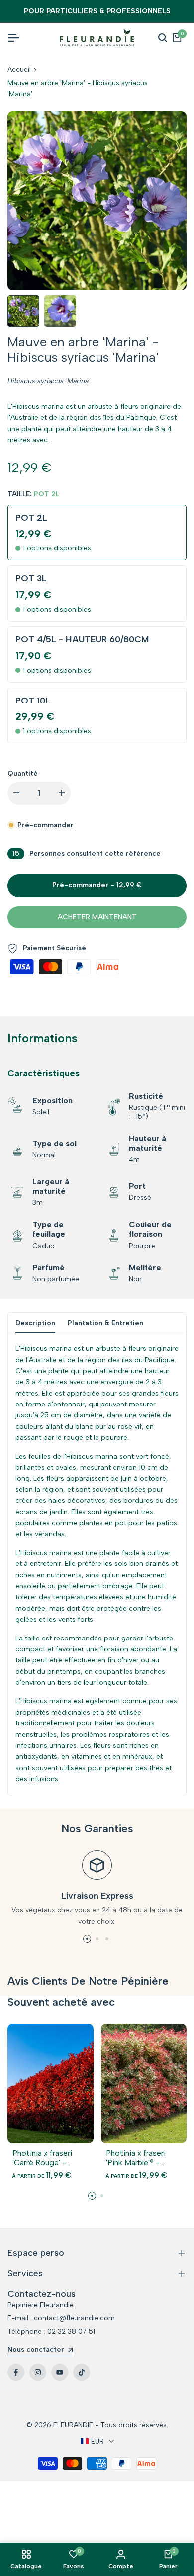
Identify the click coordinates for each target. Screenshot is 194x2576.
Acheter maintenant (97, 917)
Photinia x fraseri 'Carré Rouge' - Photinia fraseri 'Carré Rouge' (42, 2158)
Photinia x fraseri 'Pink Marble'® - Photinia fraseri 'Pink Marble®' (142, 2158)
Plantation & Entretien (105, 1323)
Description (35, 1323)
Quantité (23, 773)
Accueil (19, 69)
